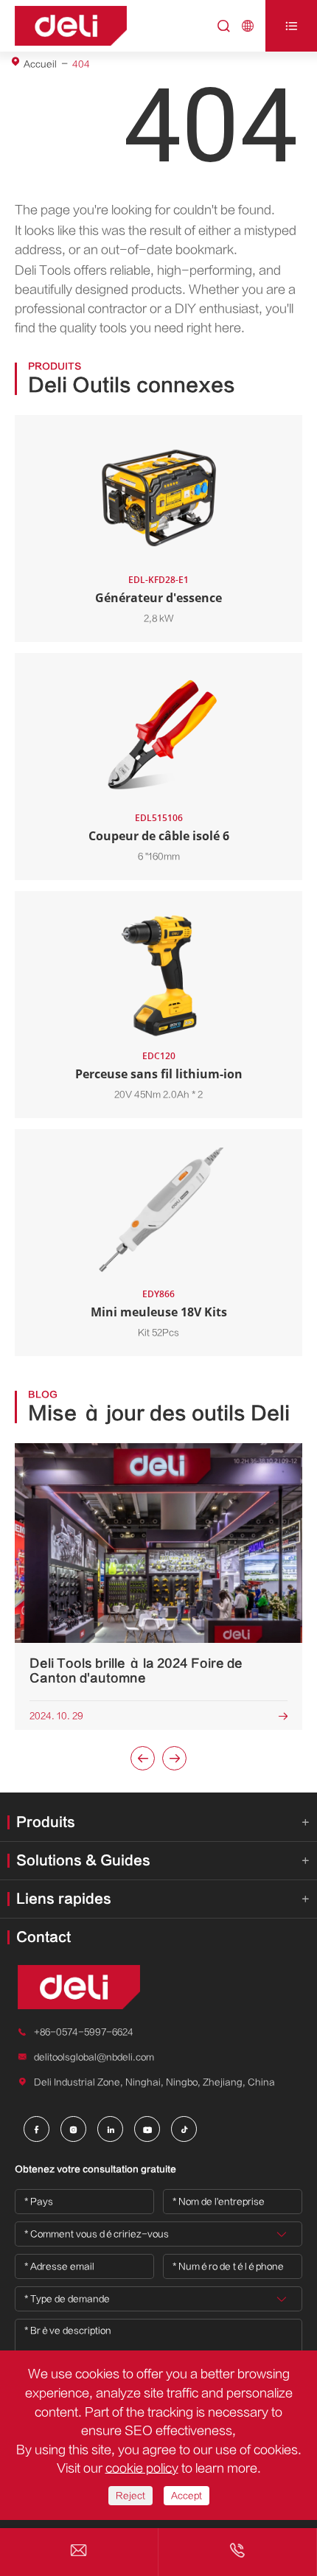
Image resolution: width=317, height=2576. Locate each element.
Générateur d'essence (158, 598)
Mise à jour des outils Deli (159, 1414)
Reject (130, 2496)
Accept (187, 2496)
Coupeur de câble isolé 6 (159, 836)
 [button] (143, 1759)
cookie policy (142, 2468)
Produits (46, 1822)
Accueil (40, 64)
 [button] (175, 1759)
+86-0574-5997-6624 (84, 2032)
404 (81, 64)
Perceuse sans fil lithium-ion (159, 1074)
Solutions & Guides (83, 1861)
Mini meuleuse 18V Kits (159, 1312)
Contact (43, 1937)
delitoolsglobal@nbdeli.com (94, 2057)
